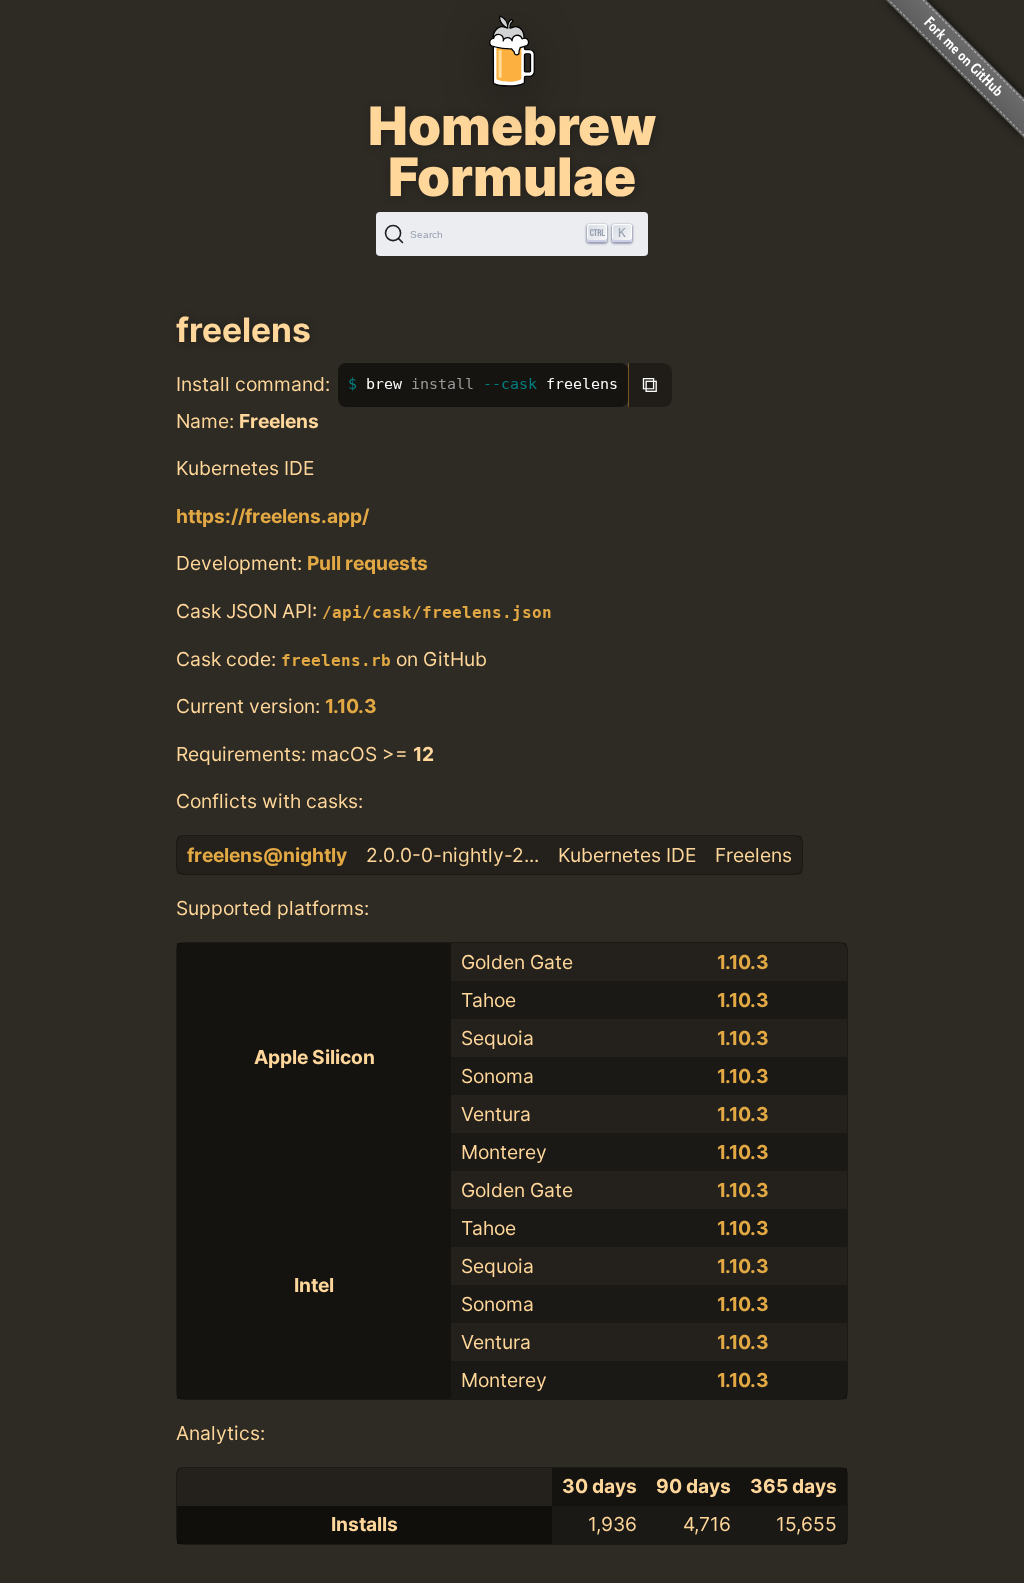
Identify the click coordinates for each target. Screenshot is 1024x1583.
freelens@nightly (267, 855)
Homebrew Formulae (512, 151)
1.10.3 (351, 706)
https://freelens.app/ (272, 516)
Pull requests (367, 563)
